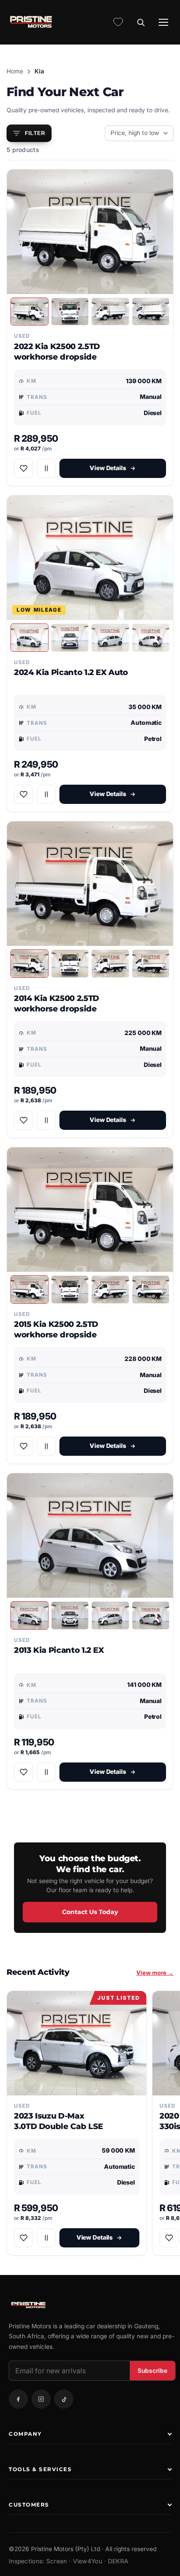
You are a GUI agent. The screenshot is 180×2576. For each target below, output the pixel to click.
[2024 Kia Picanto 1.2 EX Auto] (90, 558)
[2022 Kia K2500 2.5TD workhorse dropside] (90, 232)
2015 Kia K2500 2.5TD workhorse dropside (56, 1329)
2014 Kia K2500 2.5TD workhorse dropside (57, 1003)
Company (25, 2434)
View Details (108, 468)
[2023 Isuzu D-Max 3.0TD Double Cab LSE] (77, 2043)
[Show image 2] (70, 312)
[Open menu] (163, 22)
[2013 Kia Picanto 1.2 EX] (90, 1536)
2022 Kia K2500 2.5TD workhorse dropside (57, 351)
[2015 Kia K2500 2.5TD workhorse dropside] (90, 1210)
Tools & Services (40, 2469)
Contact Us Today (90, 1912)
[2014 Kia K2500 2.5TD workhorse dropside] (90, 884)
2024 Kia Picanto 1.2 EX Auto (71, 672)
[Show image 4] (151, 312)
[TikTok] (64, 2399)
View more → (155, 1973)
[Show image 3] (110, 312)
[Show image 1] (29, 312)
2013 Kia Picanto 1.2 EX (59, 1650)
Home (15, 71)
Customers (29, 2505)
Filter (35, 133)
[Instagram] (41, 2399)
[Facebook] (18, 2399)
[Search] (141, 22)
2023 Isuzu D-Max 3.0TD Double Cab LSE (59, 2121)
